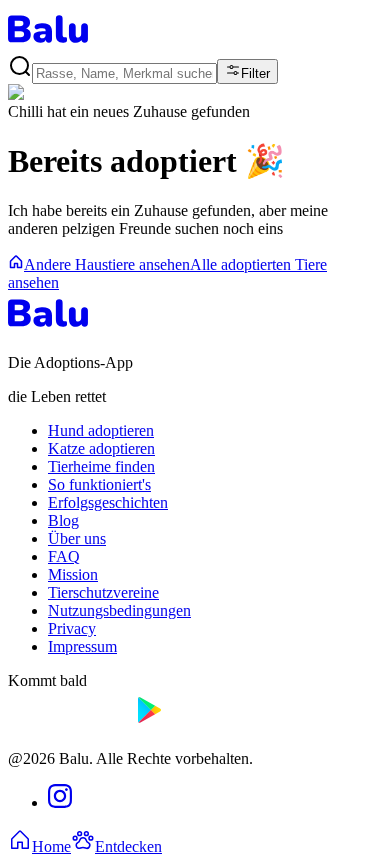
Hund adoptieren (101, 430)
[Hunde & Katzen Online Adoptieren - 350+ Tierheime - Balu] (48, 44)
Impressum (82, 646)
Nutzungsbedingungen (119, 610)
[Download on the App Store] (68, 724)
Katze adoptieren (101, 448)
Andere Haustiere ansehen (107, 264)
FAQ (64, 556)
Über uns (77, 538)
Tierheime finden (101, 466)
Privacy (72, 628)
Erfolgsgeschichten (108, 502)
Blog (63, 520)
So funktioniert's (99, 484)
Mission (73, 574)
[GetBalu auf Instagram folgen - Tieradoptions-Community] (60, 802)
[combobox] (124, 73)
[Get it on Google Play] (195, 724)
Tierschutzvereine (103, 592)
